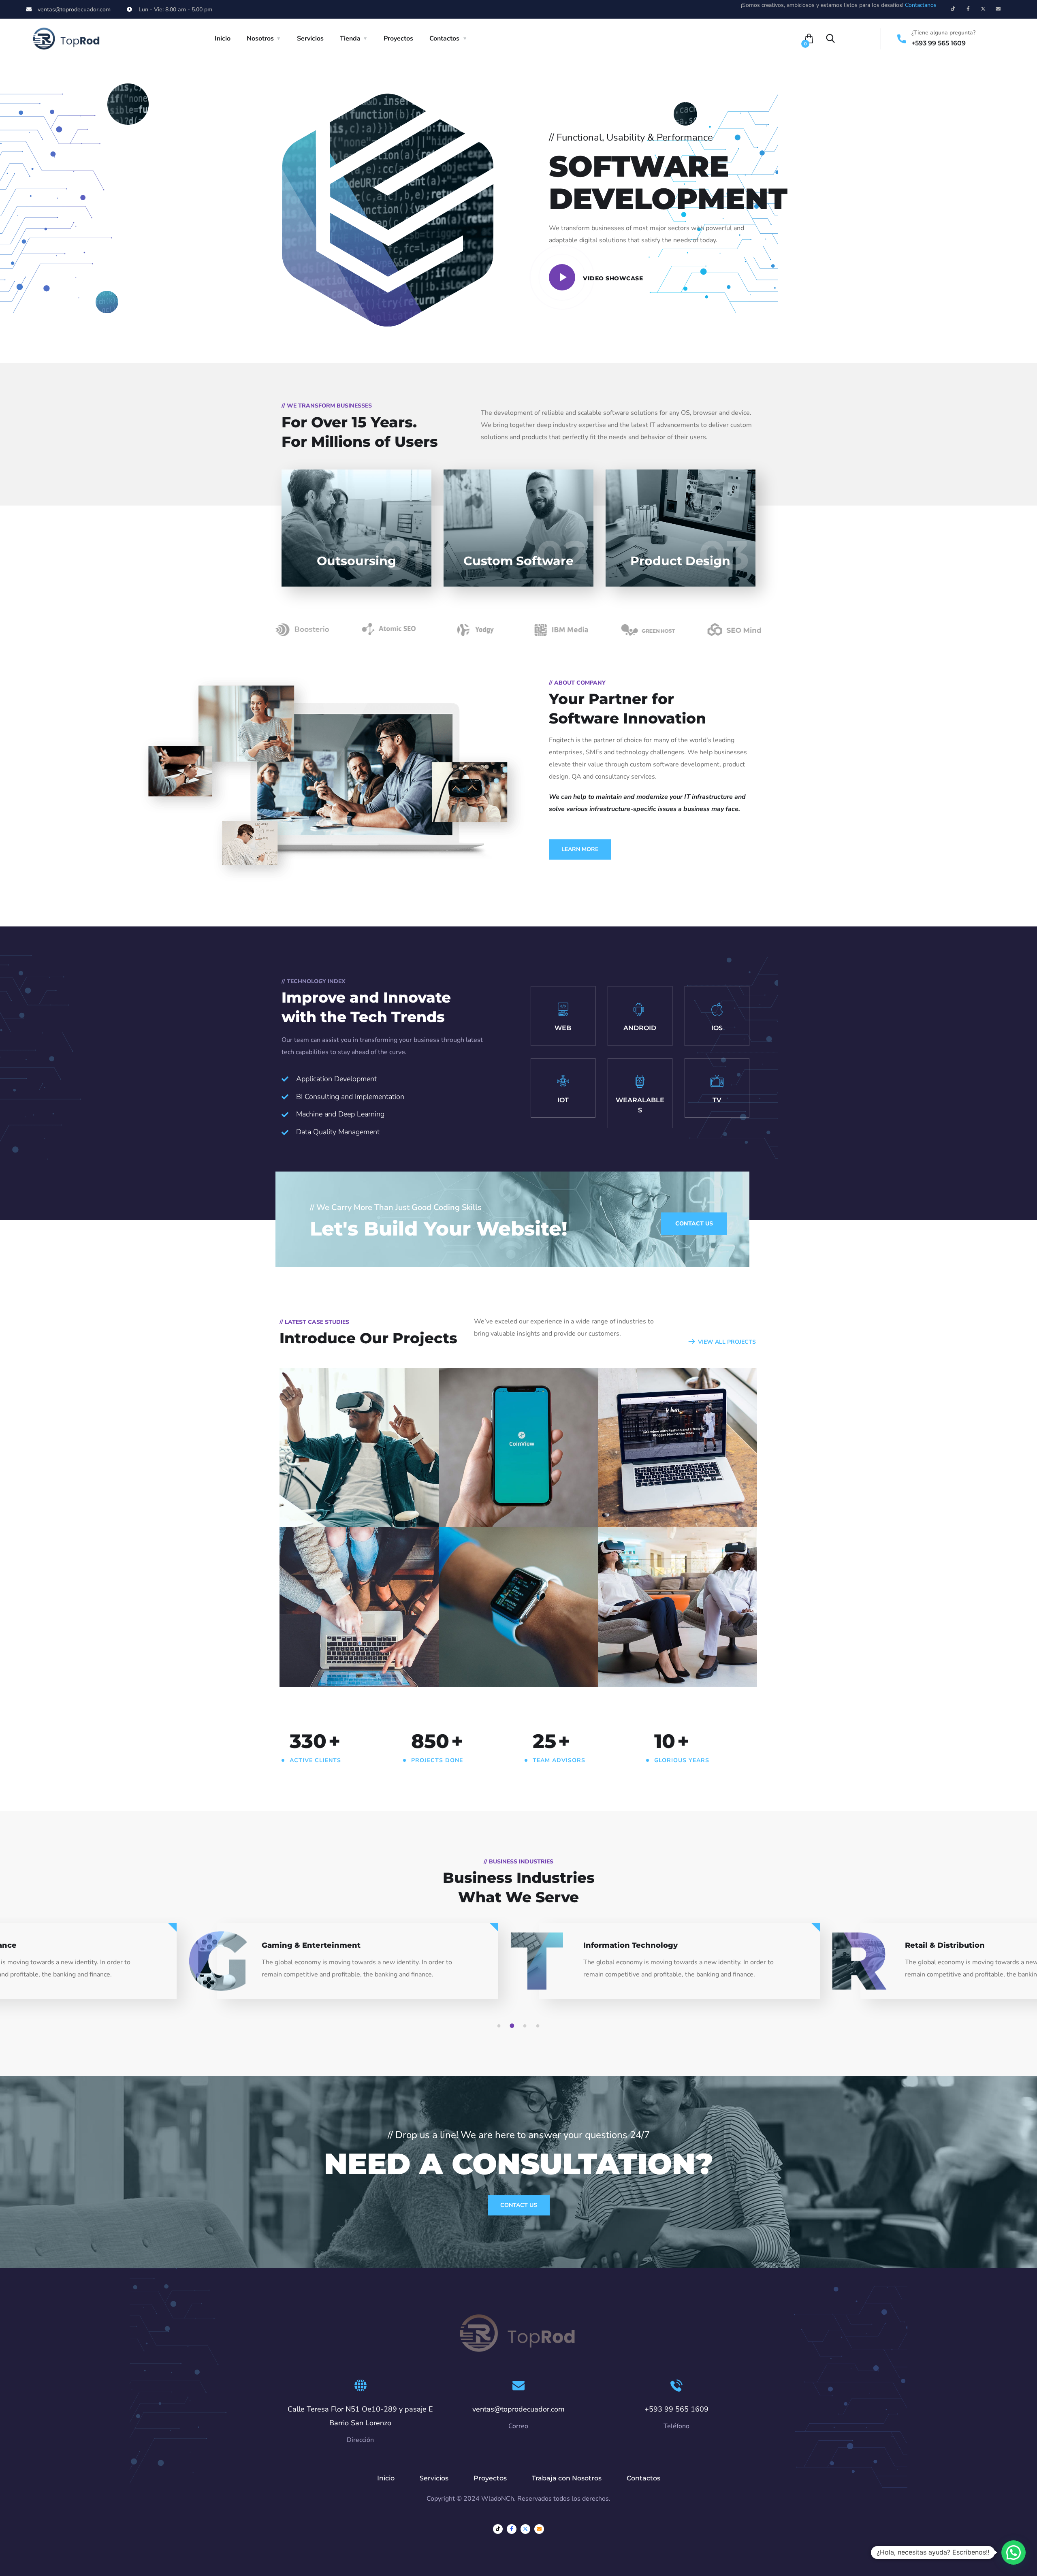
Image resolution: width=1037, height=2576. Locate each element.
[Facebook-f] (968, 9)
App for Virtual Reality (352, 1496)
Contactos (444, 38)
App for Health (651, 1655)
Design (307, 1510)
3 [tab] (526, 2026)
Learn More (580, 849)
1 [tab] (500, 2026)
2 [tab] (513, 2026)
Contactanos (921, 5)
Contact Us (519, 2205)
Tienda (350, 38)
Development (477, 1510)
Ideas (332, 1510)
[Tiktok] (953, 9)
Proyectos (398, 38)
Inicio (223, 38)
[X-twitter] (983, 9)
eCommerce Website (349, 1655)
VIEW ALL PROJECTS (727, 1342)
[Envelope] (998, 9)
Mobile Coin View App (511, 1496)
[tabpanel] (679, 1968)
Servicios (310, 38)
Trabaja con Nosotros (567, 2478)
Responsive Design (504, 1655)
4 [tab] (539, 2026)
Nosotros (260, 38)
